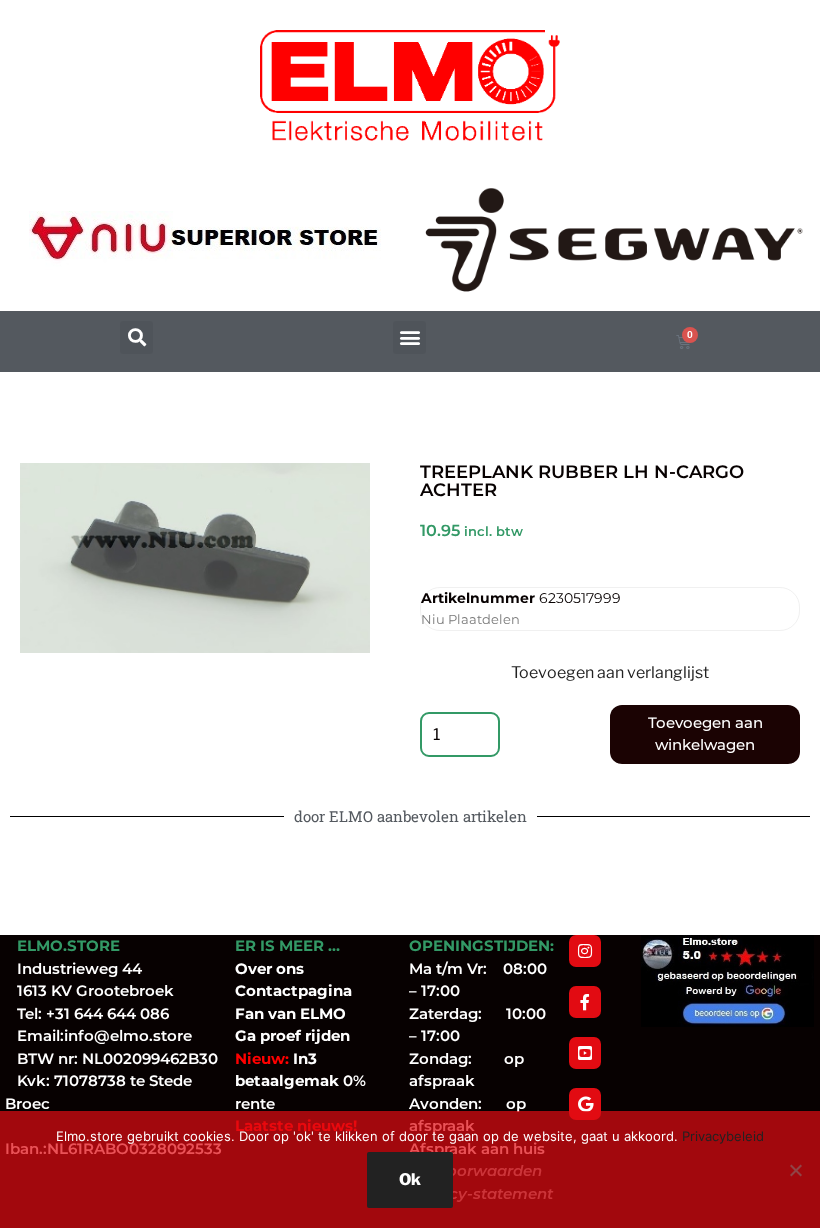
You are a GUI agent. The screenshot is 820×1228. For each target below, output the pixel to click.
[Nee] (795, 1170)
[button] (136, 337)
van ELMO (305, 1013)
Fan (249, 1013)
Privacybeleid (723, 1136)
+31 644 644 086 (107, 1013)
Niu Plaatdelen (470, 619)
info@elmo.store (128, 1035)
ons (290, 968)
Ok (410, 1179)
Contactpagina (293, 990)
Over (255, 968)
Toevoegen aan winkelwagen (705, 734)
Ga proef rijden (292, 1035)
